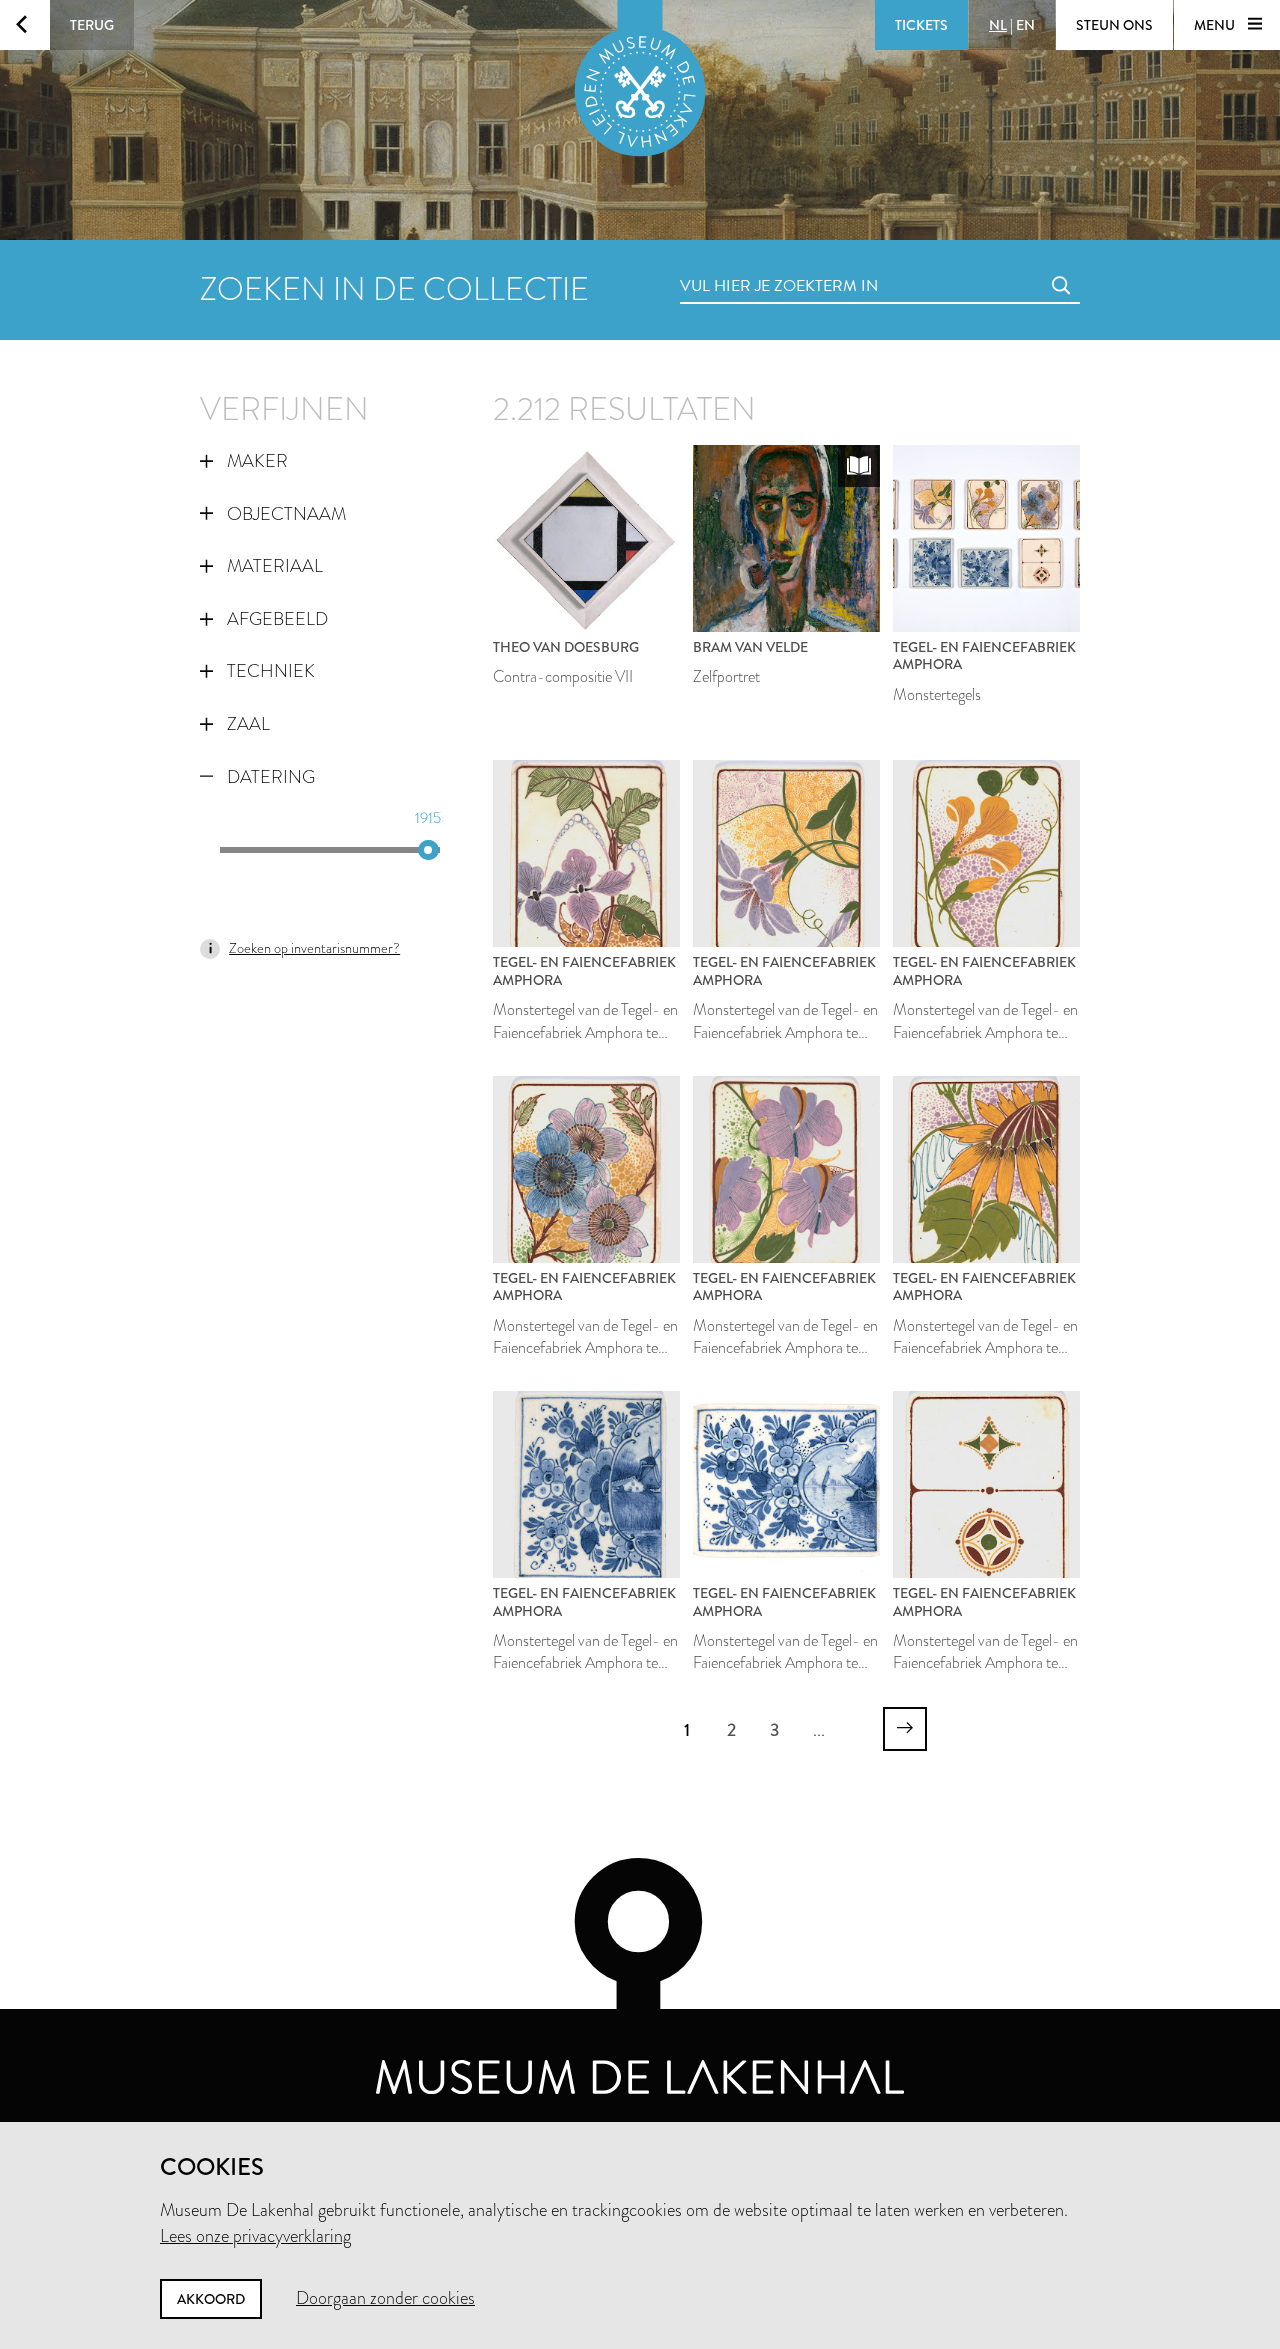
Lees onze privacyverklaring (255, 2236)
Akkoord (211, 2299)
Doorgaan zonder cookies (385, 2298)
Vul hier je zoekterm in (742, 263)
